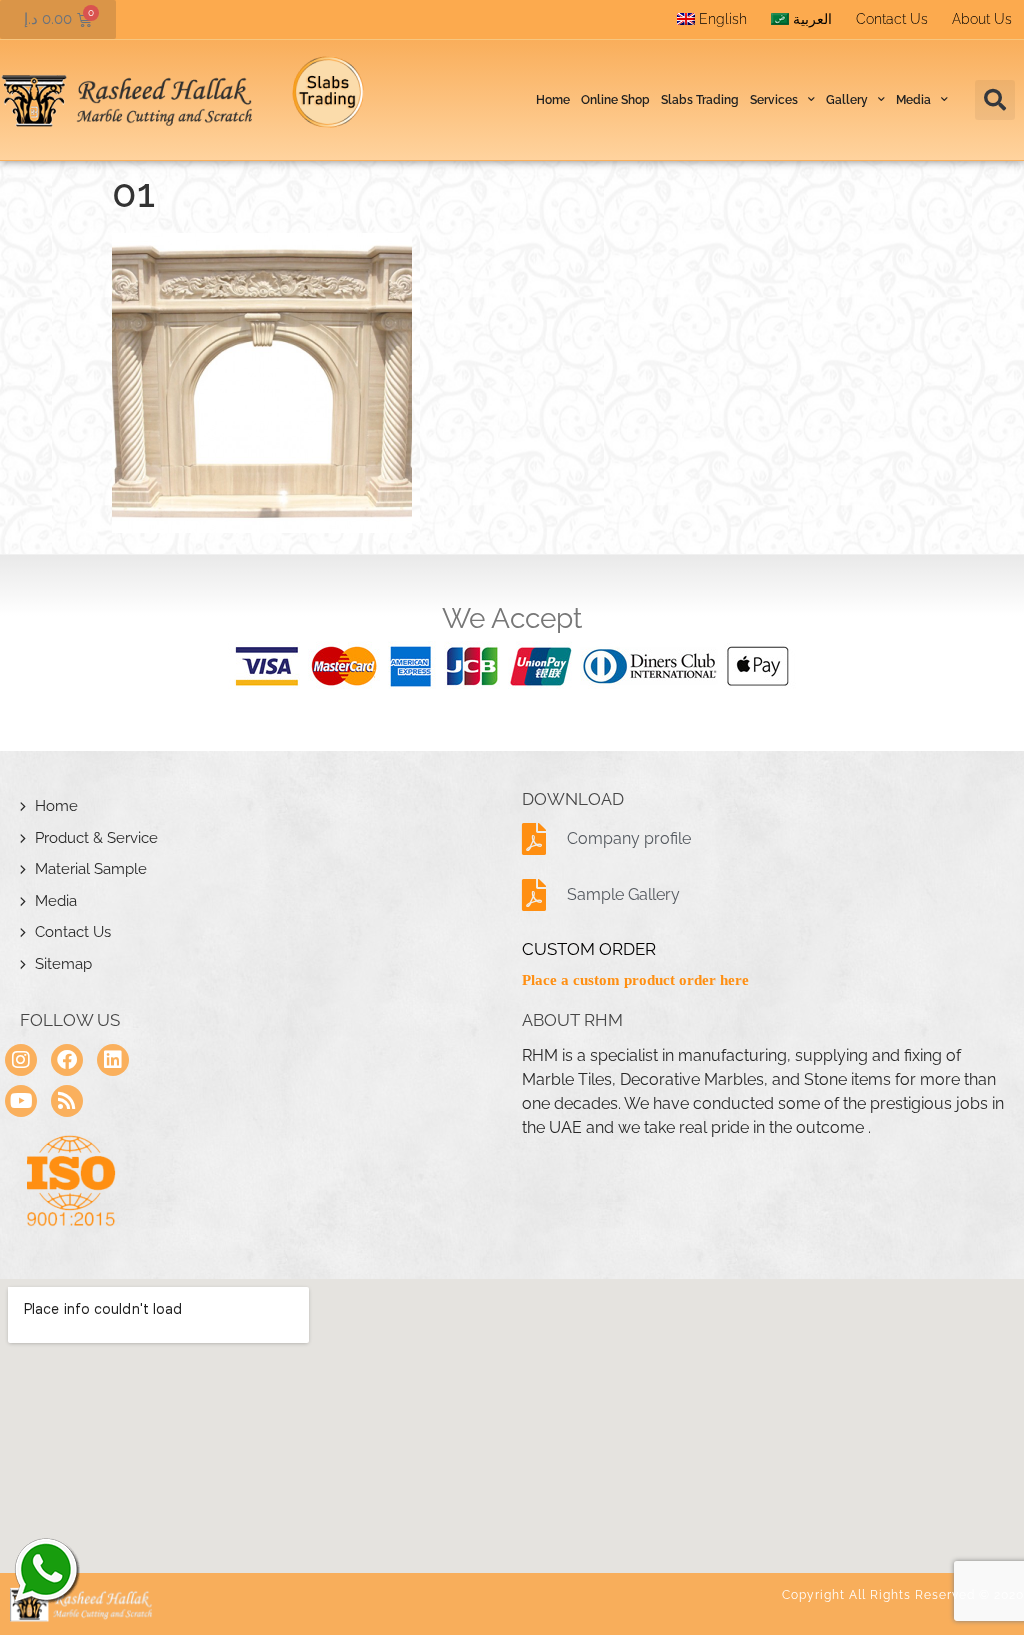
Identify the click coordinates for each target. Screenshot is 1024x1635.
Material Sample (91, 869)
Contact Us (892, 19)
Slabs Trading (700, 100)
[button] (995, 100)
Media (56, 901)
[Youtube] (21, 1101)
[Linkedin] (113, 1060)
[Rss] (67, 1101)
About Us (982, 19)
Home (553, 100)
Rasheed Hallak (45, 1570)
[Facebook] (67, 1060)
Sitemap (63, 964)
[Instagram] (21, 1060)
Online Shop (615, 100)
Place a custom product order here (635, 980)
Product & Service (96, 838)
